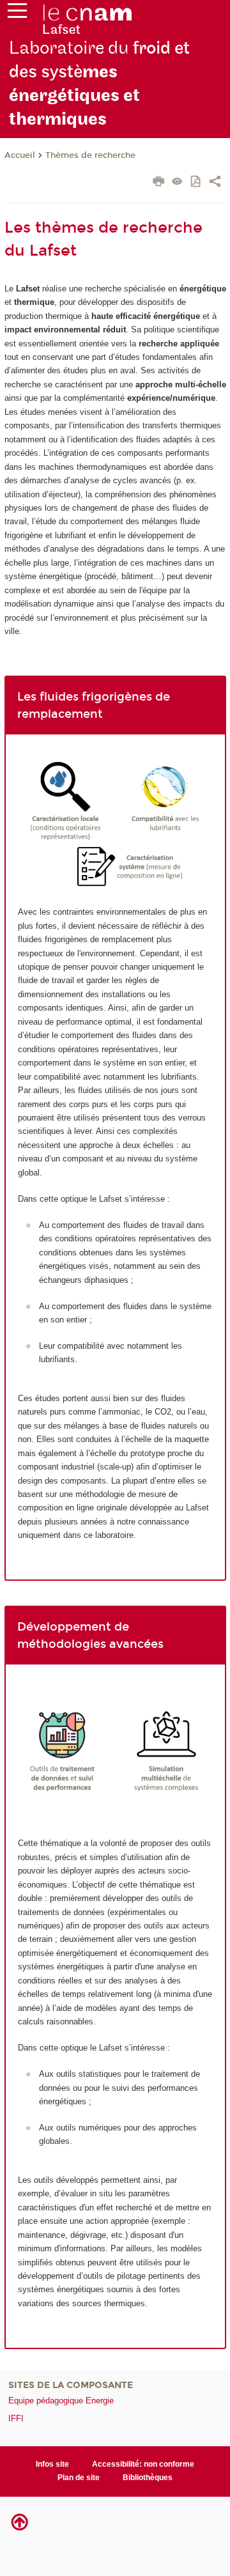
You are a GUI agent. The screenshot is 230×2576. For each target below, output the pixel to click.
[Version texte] (177, 182)
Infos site (52, 2464)
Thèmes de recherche (90, 155)
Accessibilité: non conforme (143, 2464)
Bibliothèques (148, 2478)
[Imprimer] (159, 183)
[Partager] (215, 183)
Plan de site (79, 2478)
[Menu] (17, 13)
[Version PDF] (196, 182)
